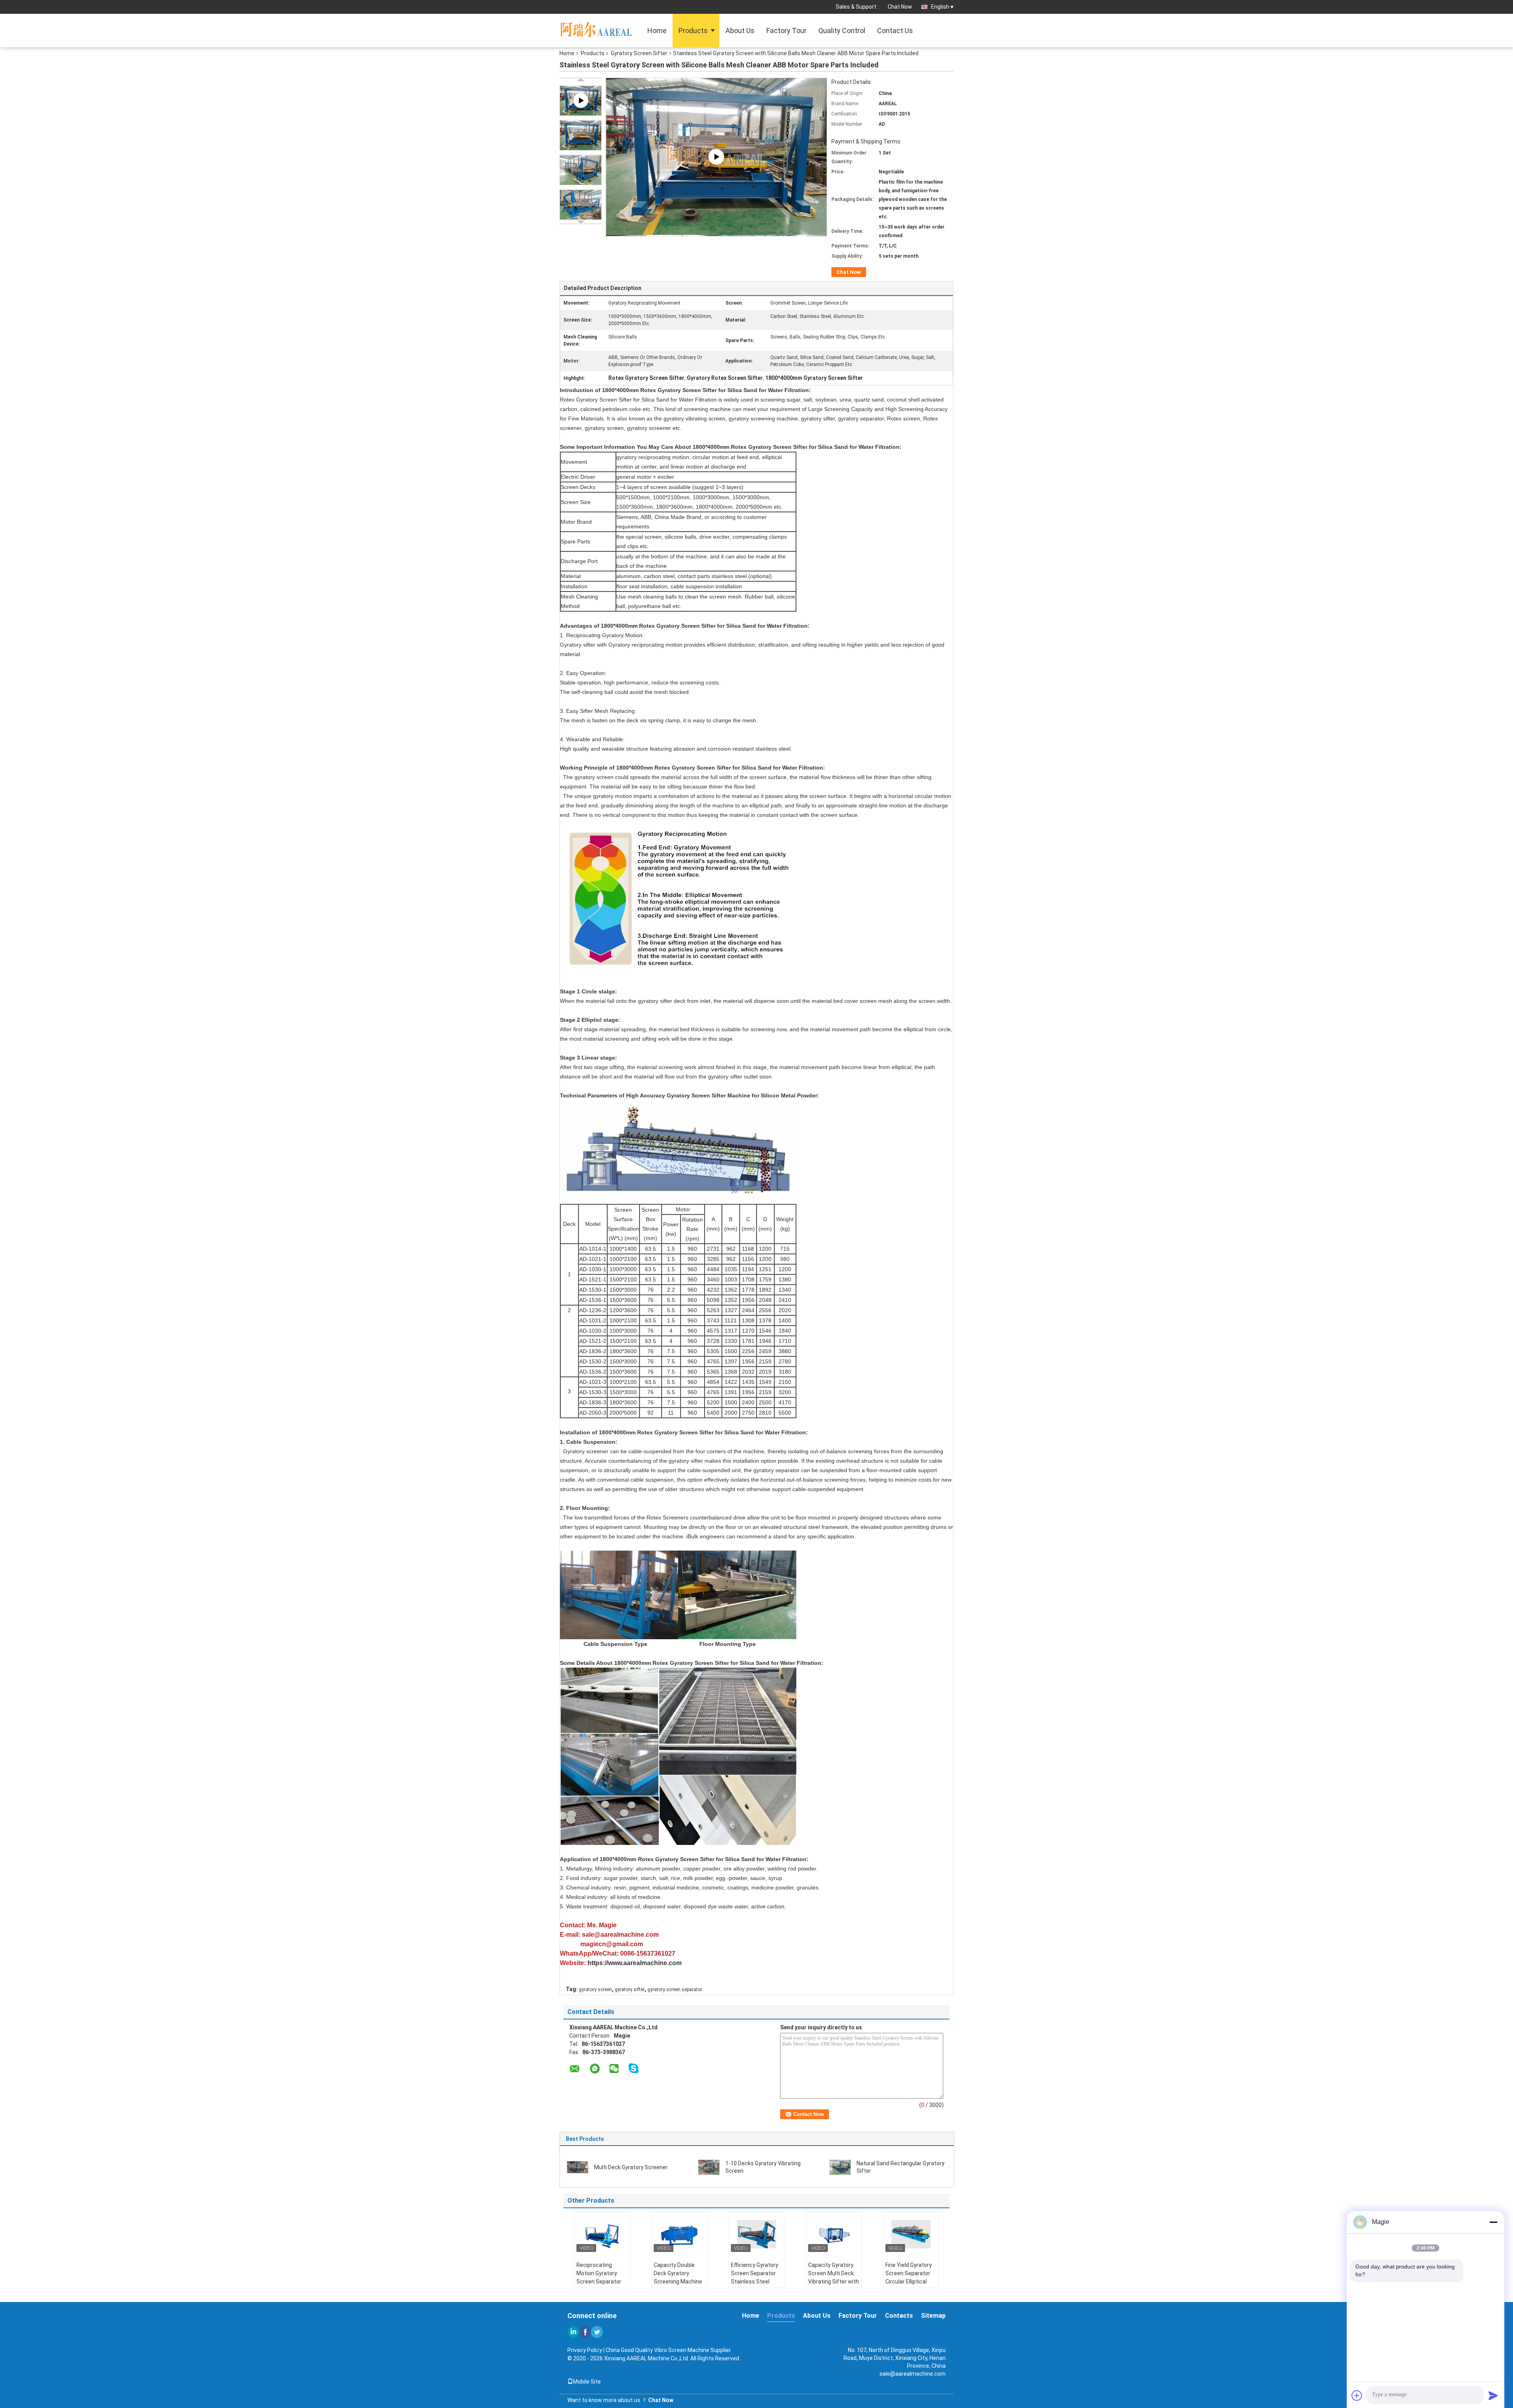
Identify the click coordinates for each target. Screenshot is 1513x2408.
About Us (740, 31)
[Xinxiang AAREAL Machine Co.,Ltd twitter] (597, 2332)
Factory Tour (786, 31)
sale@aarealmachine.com (913, 2374)
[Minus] (1493, 2222)
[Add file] (1357, 2395)
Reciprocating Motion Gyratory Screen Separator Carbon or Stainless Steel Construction (601, 2282)
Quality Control (842, 31)
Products (693, 31)
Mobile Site (587, 2382)
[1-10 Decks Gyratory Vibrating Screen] (709, 2167)
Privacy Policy (585, 2350)
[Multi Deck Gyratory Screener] (578, 2167)
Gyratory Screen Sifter (639, 53)
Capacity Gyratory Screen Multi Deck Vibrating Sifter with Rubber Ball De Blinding (834, 2282)
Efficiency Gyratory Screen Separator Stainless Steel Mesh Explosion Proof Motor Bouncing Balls (755, 2286)
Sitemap (933, 2316)
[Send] (1493, 2395)
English (940, 7)
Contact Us (895, 31)
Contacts (899, 2316)
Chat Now (900, 7)
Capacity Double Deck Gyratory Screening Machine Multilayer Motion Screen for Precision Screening (679, 2286)
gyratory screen (595, 1990)
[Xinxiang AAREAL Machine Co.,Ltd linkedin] (573, 2332)
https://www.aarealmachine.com (635, 1963)
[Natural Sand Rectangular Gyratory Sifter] (840, 2167)
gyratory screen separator (675, 1990)
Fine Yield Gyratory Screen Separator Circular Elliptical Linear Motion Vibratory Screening (910, 2282)
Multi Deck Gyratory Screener (631, 2167)
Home (657, 31)
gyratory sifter (630, 1990)
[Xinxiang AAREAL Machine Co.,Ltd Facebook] (585, 2332)
